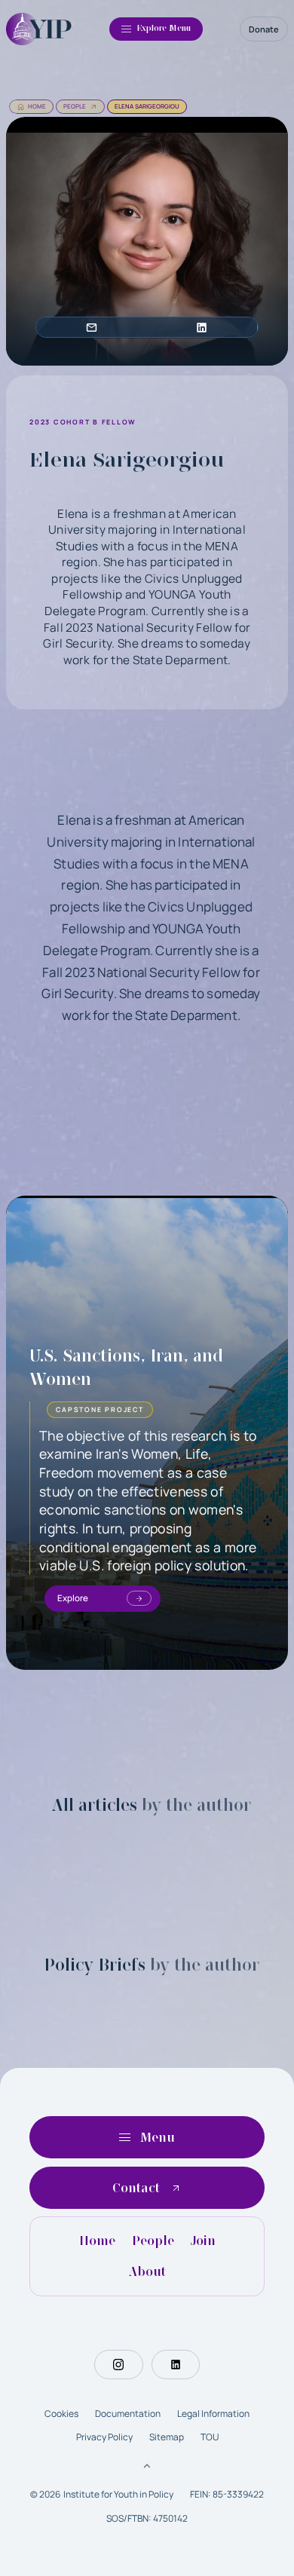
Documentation (128, 2414)
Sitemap (167, 2437)
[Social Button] (119, 2364)
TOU (210, 2437)
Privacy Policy (104, 2437)
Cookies (61, 2414)
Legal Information (213, 2414)
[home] (39, 29)
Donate (264, 29)
